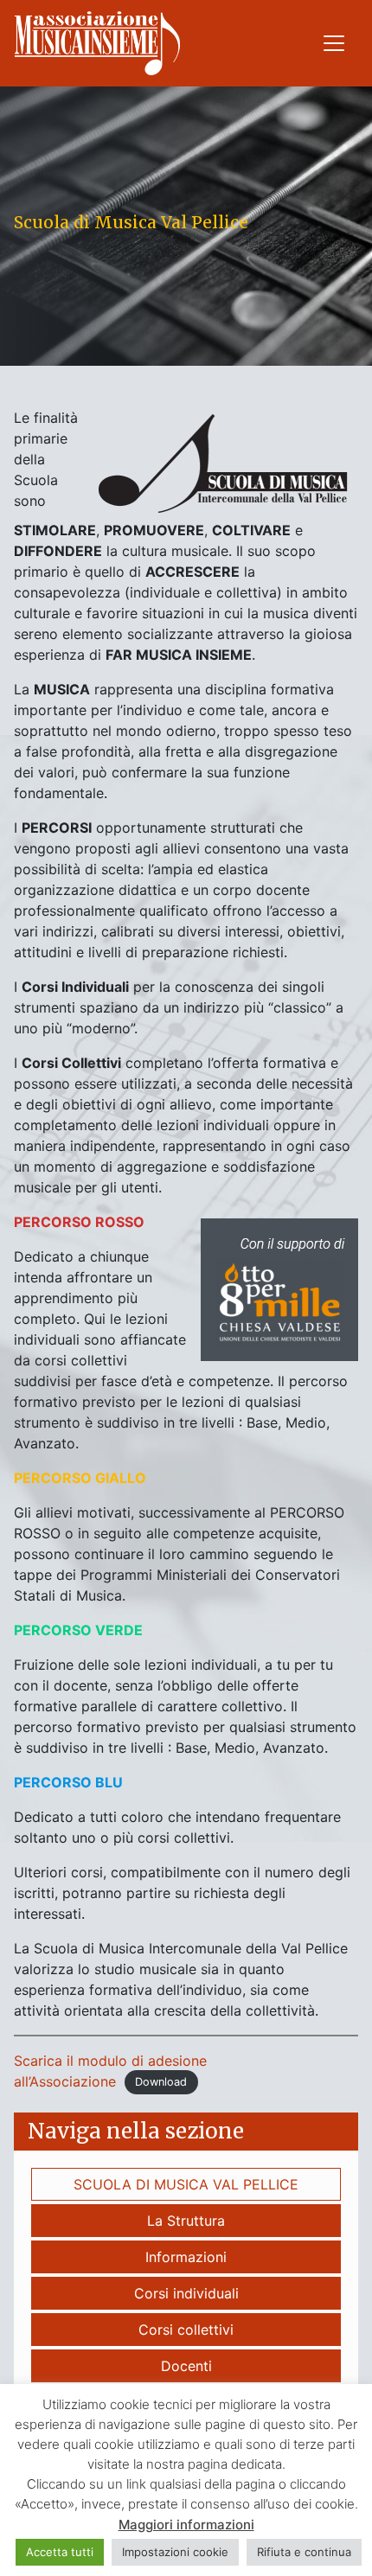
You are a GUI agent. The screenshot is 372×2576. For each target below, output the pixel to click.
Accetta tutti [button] (60, 2552)
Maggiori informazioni (186, 2525)
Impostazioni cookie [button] (175, 2552)
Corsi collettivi (186, 2330)
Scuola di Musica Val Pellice (186, 2184)
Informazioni (186, 2257)
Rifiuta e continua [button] (304, 2552)
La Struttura (186, 2221)
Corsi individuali (186, 2293)
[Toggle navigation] (334, 43)
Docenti (186, 2366)
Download (161, 2083)
